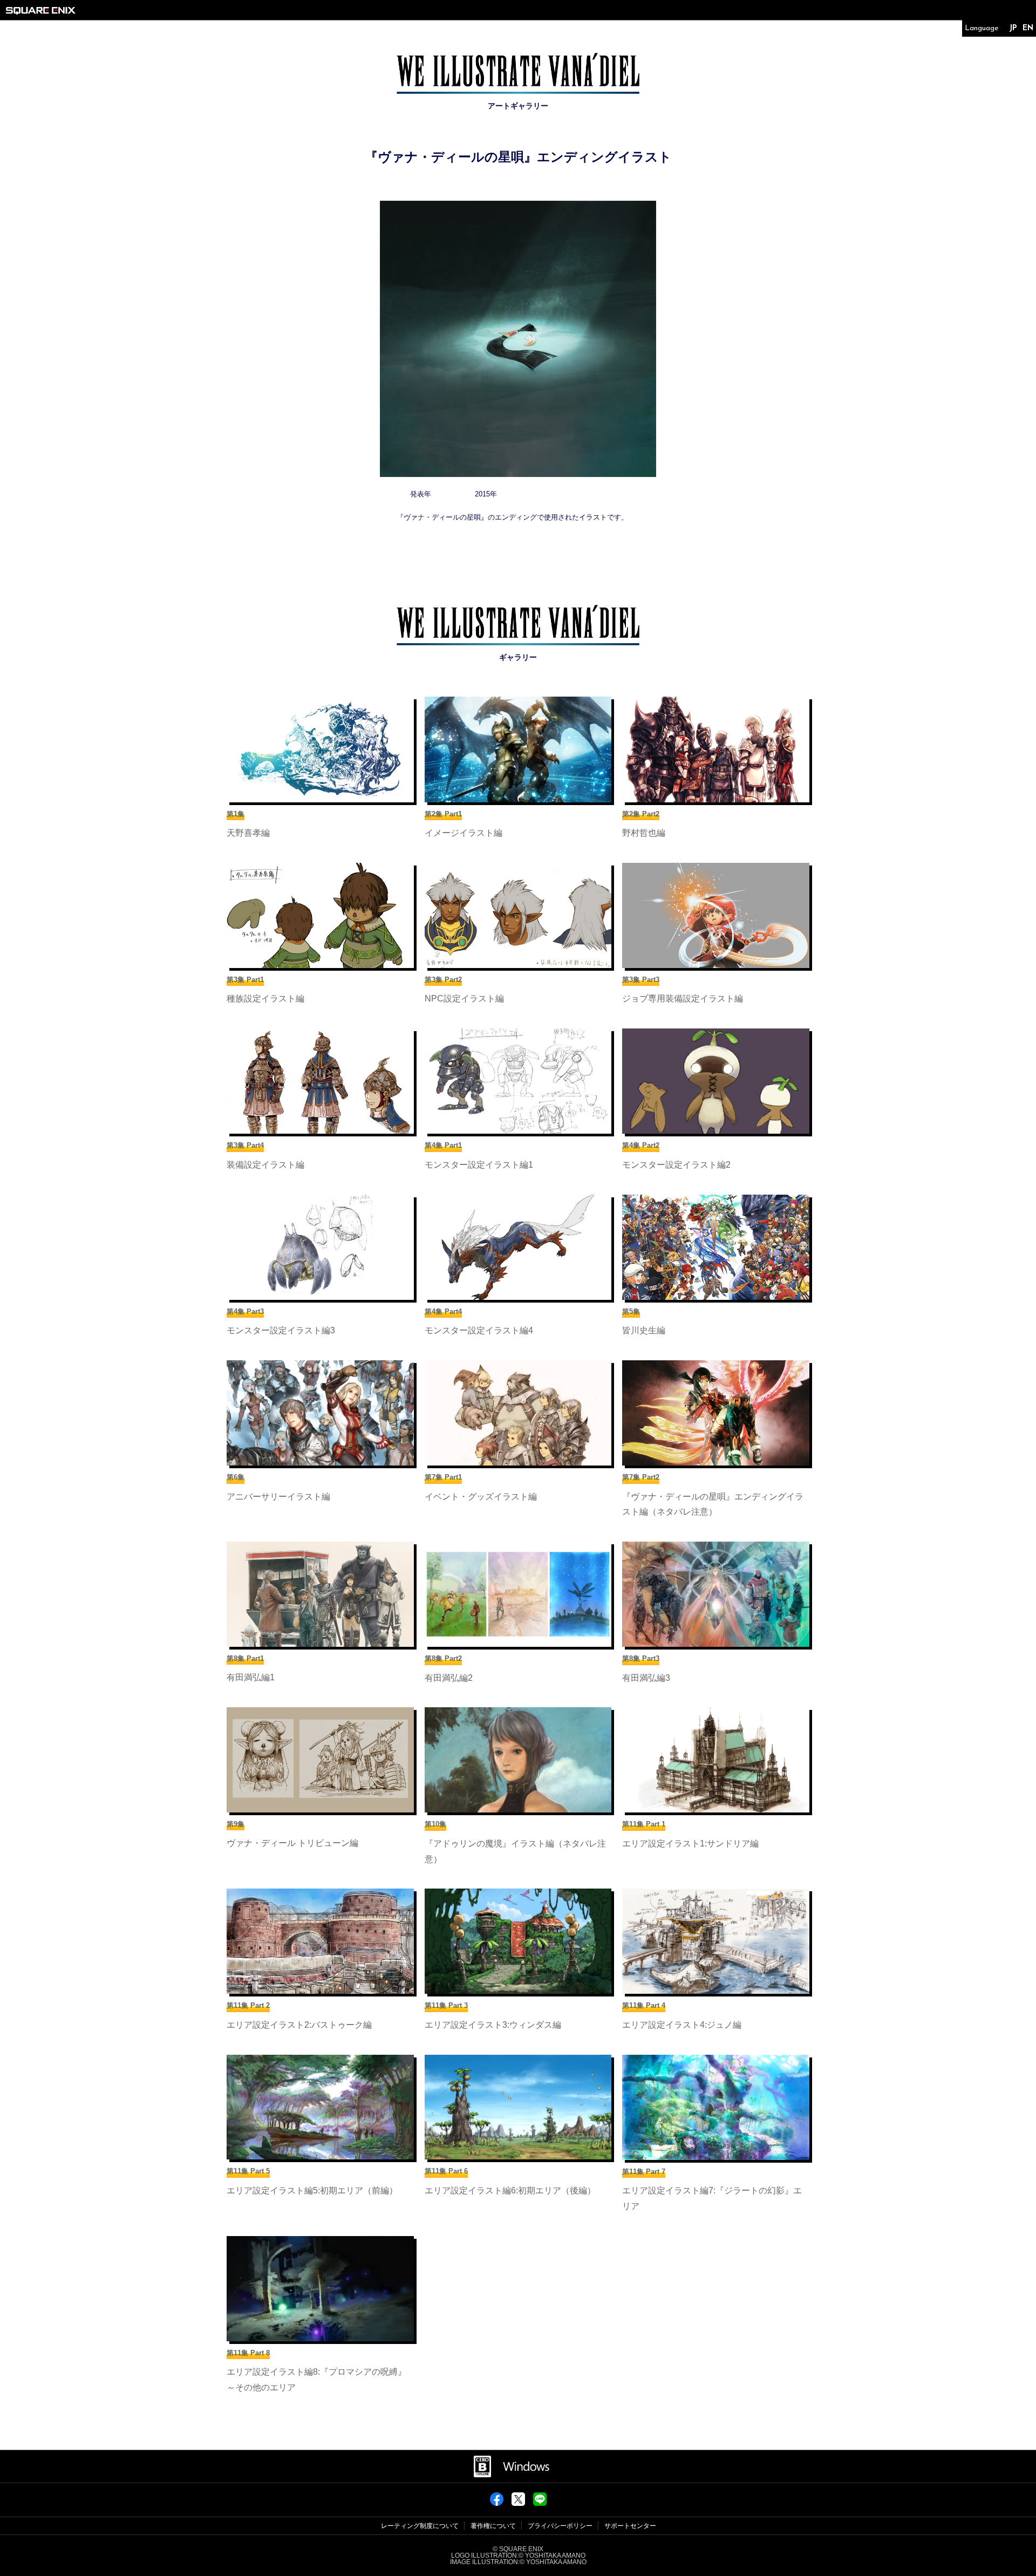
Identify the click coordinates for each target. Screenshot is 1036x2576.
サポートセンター (630, 2526)
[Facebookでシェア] (497, 2503)
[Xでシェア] (518, 2503)
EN (1028, 28)
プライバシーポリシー (560, 2526)
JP (1013, 28)
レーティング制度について (420, 2526)
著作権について (493, 2526)
